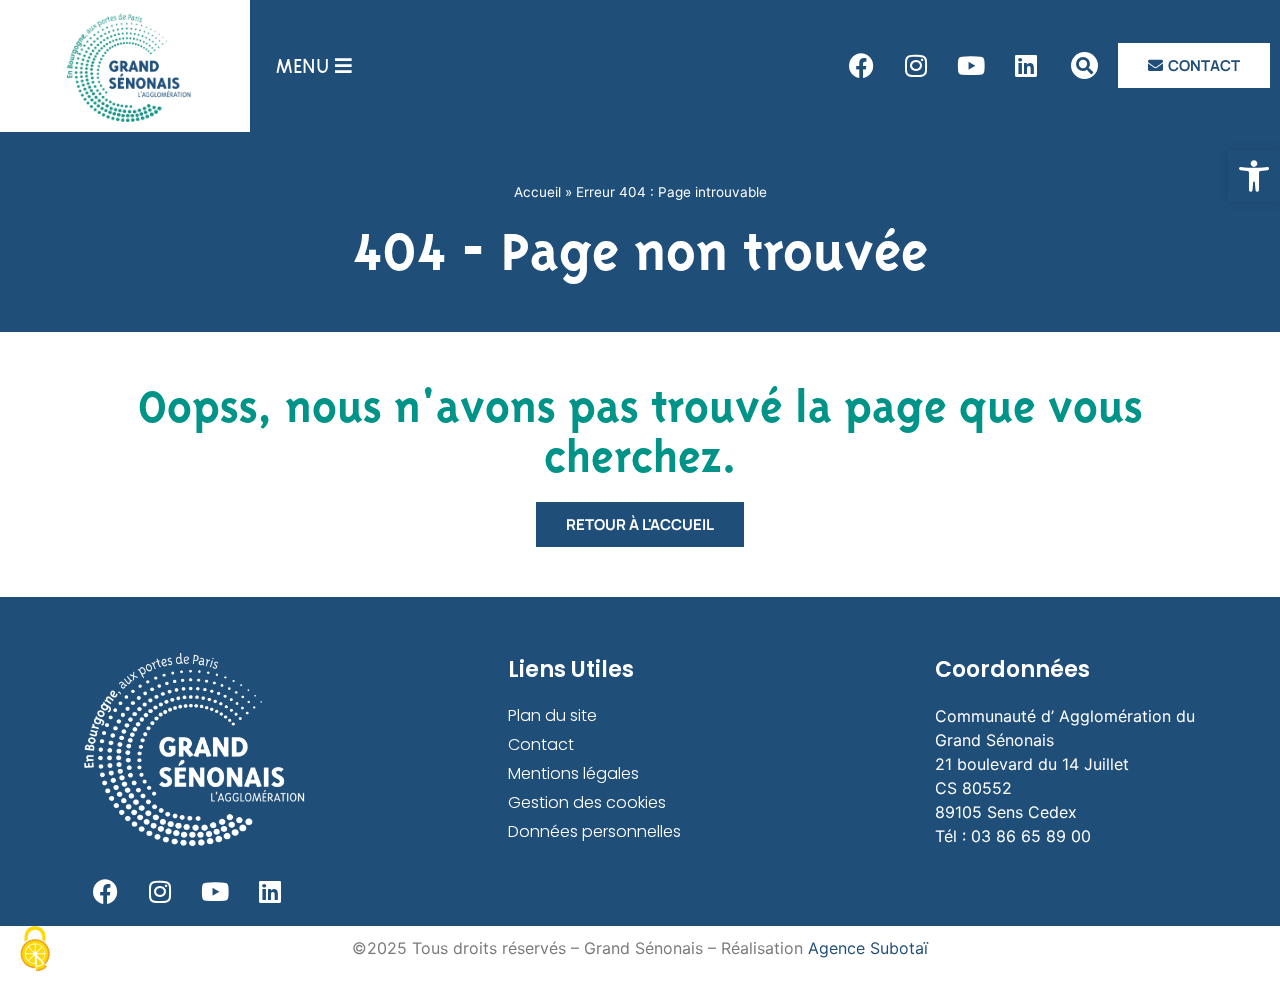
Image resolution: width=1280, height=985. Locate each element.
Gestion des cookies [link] (587, 802)
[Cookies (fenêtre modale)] (35, 950)
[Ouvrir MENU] (343, 66)
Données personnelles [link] (594, 831)
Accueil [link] (537, 192)
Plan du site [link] (552, 715)
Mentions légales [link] (573, 773)
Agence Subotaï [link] (868, 948)
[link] (1254, 176)
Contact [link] (541, 744)
